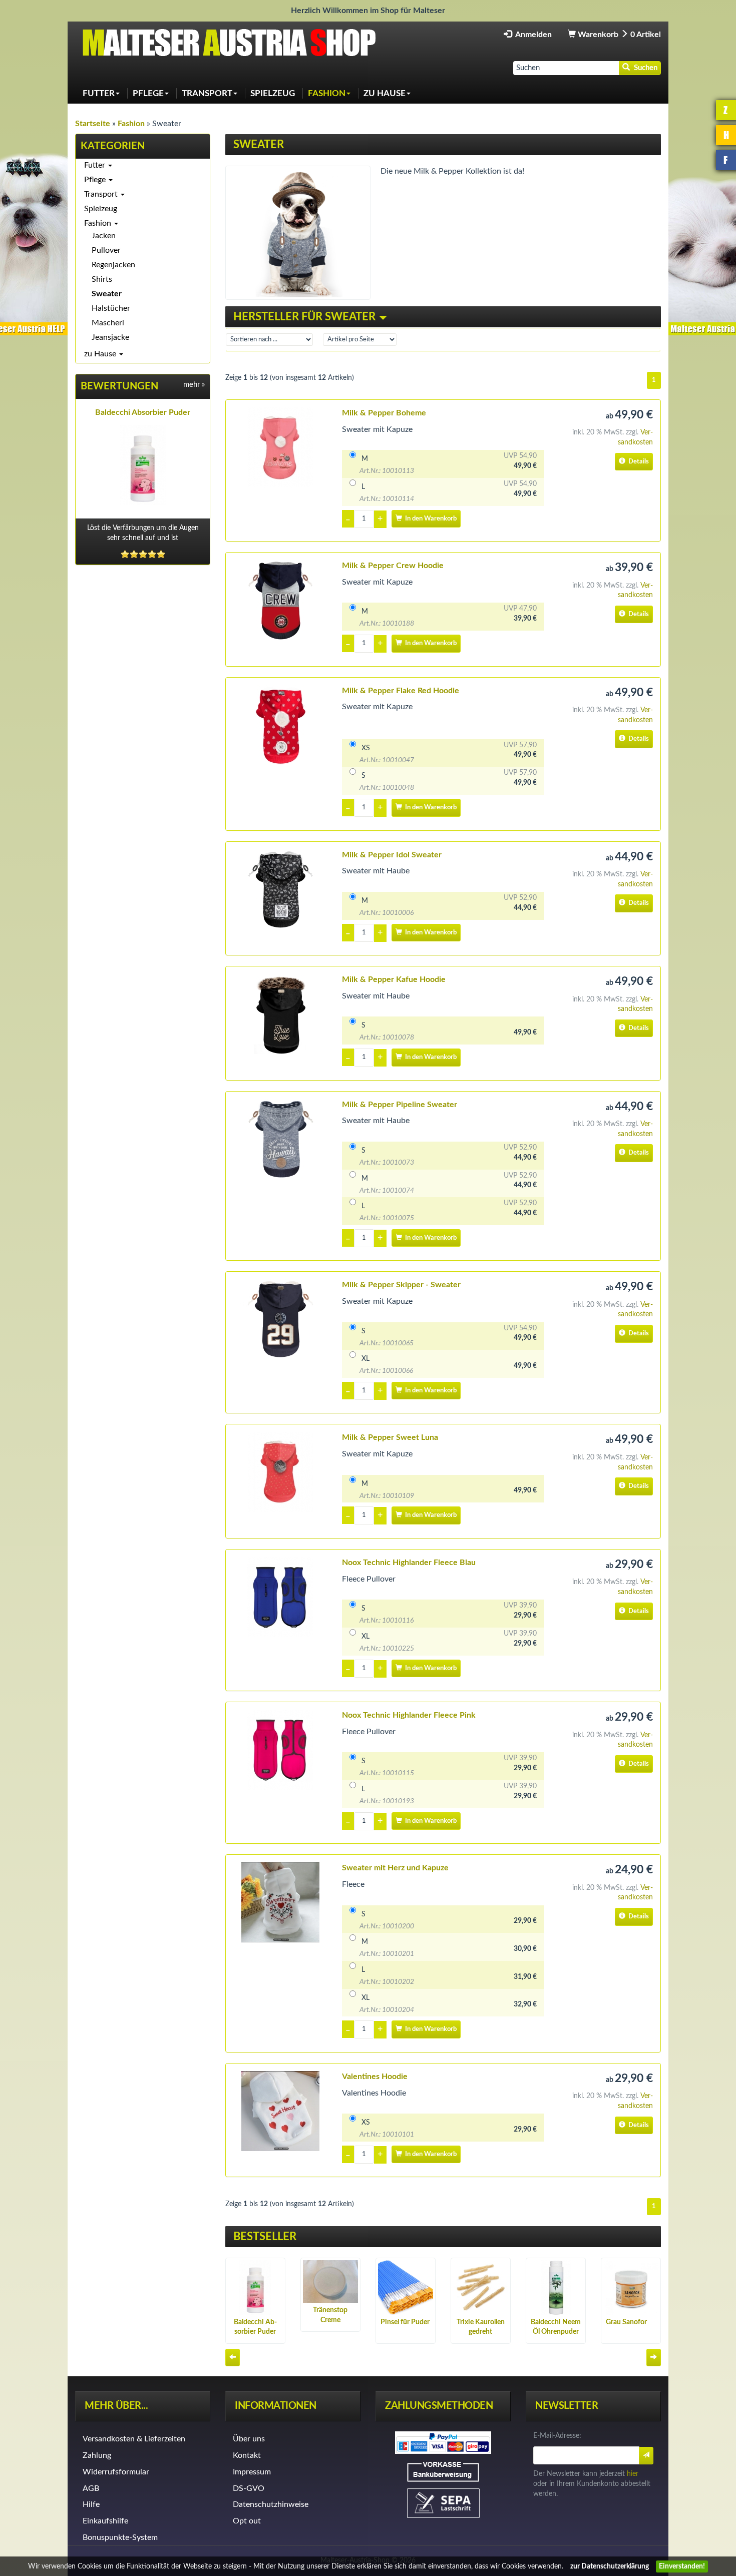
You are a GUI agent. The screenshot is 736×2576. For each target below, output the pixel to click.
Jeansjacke (110, 337)
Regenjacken (113, 265)
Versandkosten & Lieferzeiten (134, 2439)
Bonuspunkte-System (120, 2537)
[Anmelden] (646, 2456)
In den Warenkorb (429, 519)
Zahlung (97, 2455)
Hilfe (91, 2504)
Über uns (249, 2439)
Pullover (106, 250)
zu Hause (101, 354)
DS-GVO (249, 2488)
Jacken (104, 236)
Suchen (644, 68)
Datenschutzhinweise (271, 2504)
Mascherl (108, 323)
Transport (102, 194)
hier (633, 2474)
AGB (91, 2488)
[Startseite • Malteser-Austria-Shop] (233, 42)
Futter (96, 165)
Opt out (247, 2521)
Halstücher (111, 308)
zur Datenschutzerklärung (610, 2566)
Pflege (96, 180)
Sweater (107, 294)
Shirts (102, 279)
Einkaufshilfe (105, 2521)
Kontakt (247, 2455)
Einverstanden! (682, 2566)
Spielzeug (101, 209)
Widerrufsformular (116, 2472)
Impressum (252, 2472)
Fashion (99, 223)
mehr (194, 385)
